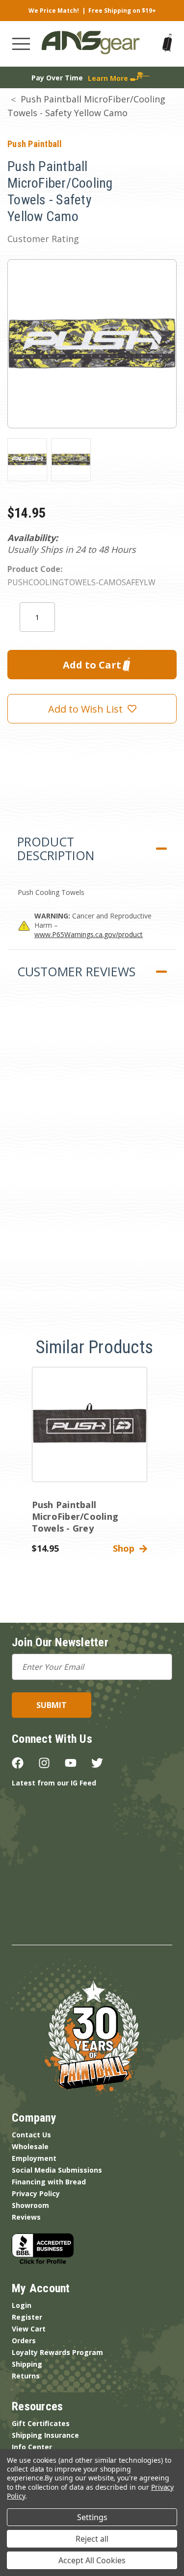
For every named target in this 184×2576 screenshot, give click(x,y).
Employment (34, 2158)
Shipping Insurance (45, 2435)
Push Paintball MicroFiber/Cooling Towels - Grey (75, 1516)
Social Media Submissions (57, 2170)
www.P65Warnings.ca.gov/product (89, 934)
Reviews (26, 2217)
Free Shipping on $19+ (122, 11)
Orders (24, 2341)
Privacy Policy (36, 2193)
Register (27, 2317)
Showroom (30, 2205)
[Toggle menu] (21, 44)
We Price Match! (54, 11)
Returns (26, 2376)
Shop (126, 1548)
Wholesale (30, 2146)
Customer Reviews (76, 971)
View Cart (29, 2329)
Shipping (27, 2364)
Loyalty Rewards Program (57, 2352)
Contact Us (31, 2135)
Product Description (56, 848)
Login (22, 2305)
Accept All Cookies (92, 2560)
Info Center (32, 2447)
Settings (92, 2517)
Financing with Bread (49, 2182)
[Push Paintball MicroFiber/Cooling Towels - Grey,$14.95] (90, 1424)
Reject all (92, 2539)
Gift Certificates (41, 2423)
